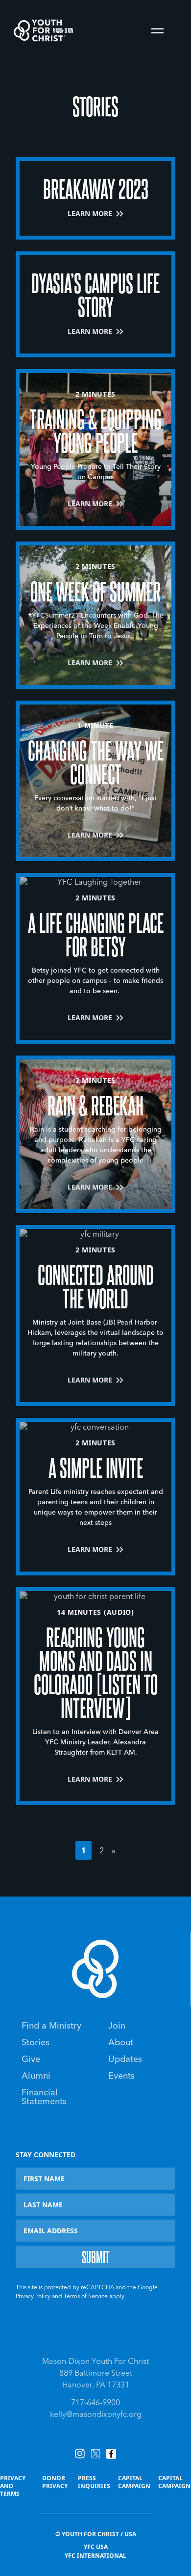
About (121, 2043)
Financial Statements (44, 2097)
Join (117, 2026)
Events (121, 2076)
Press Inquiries (94, 2482)
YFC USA (96, 2547)
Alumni (36, 2076)
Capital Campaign (134, 2482)
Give (31, 2060)
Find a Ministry (51, 2026)
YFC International (95, 2556)
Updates (125, 2060)
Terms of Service (86, 2297)
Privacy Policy (33, 2297)
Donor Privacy (55, 2482)
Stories (36, 2043)
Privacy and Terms (13, 2486)
